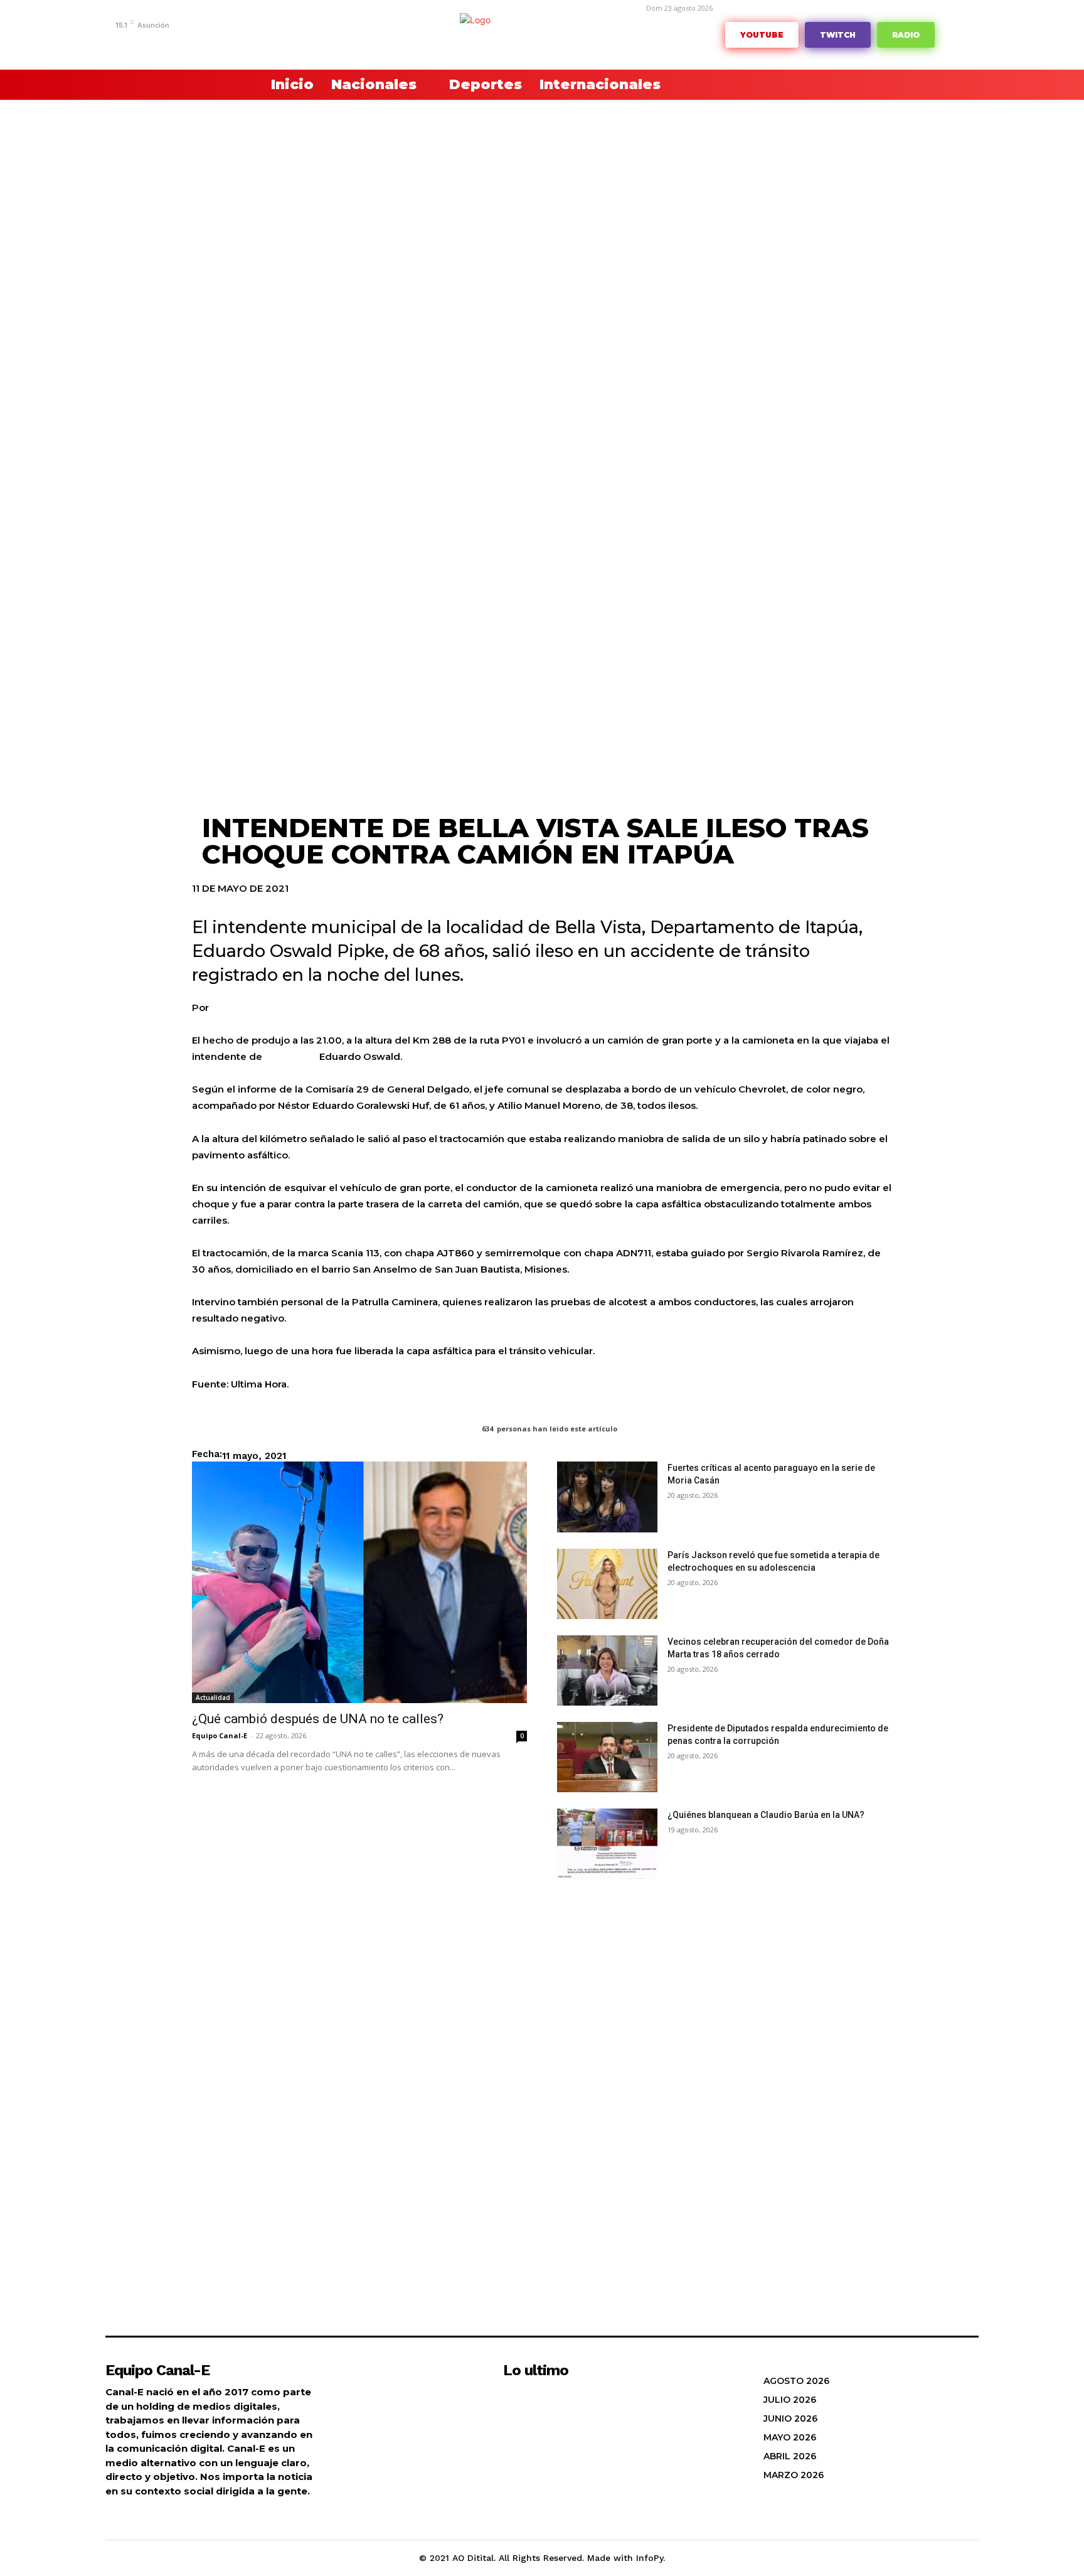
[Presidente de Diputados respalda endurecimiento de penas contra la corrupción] (607, 1757)
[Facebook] (150, 42)
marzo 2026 (794, 2475)
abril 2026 (790, 2456)
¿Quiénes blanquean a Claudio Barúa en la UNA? (766, 1815)
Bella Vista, (291, 1056)
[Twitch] (227, 42)
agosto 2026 (796, 2381)
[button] (222, 85)
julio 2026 (790, 2400)
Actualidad (213, 1697)
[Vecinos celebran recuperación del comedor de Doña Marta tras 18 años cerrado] (607, 1670)
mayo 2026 (790, 2437)
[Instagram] (169, 42)
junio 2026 (790, 2418)
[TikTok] (208, 42)
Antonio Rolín (244, 1007)
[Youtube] (285, 42)
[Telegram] (189, 42)
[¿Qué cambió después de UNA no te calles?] (359, 1582)
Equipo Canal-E (220, 1735)
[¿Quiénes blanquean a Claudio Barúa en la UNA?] (607, 1844)
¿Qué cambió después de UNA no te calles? (318, 1719)
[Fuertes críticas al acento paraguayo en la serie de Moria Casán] (607, 1497)
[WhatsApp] (266, 42)
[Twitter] (246, 42)
